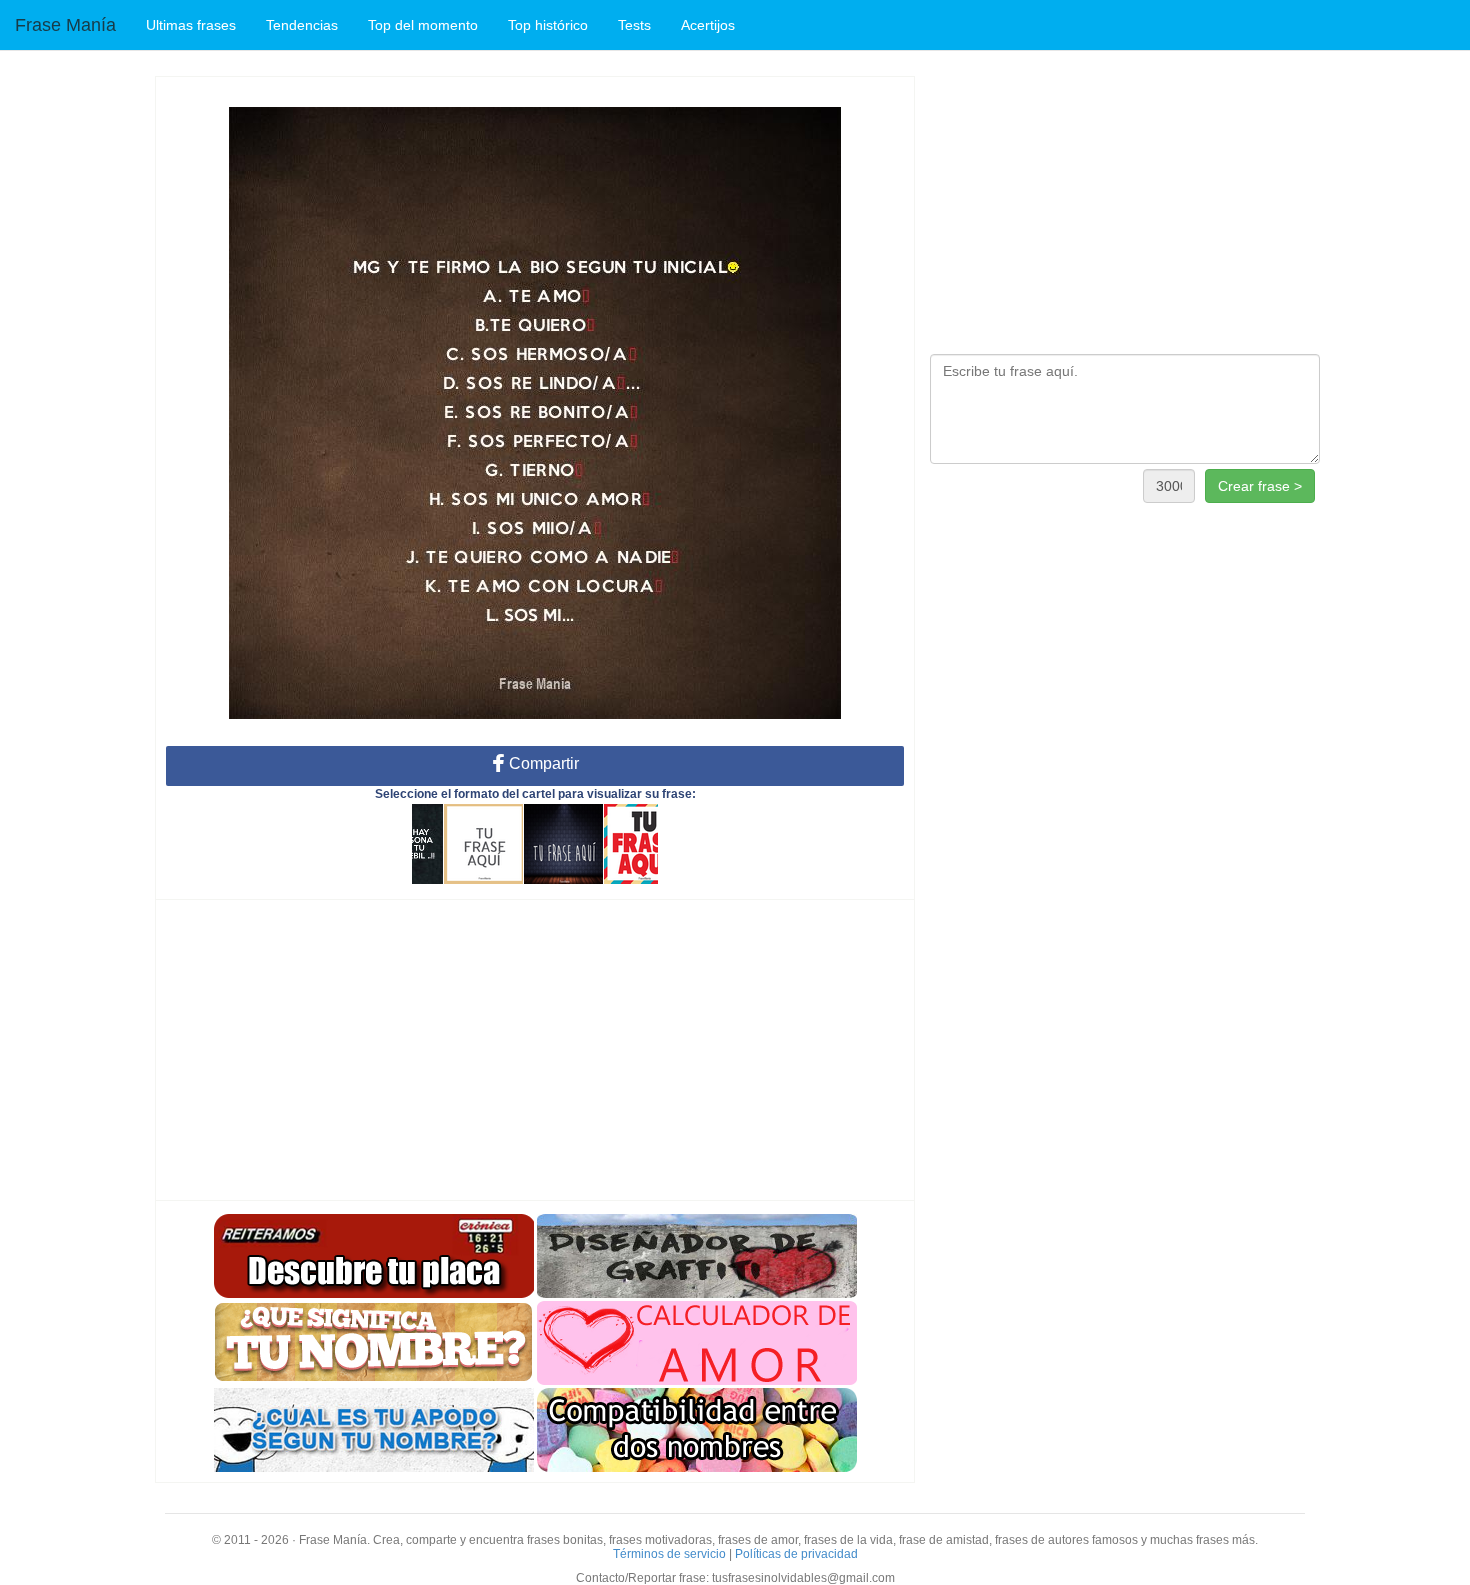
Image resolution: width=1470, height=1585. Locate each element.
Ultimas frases (191, 25)
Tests (634, 25)
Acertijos (708, 25)
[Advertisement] (535, 1050)
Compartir (542, 763)
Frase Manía (65, 25)
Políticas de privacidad (796, 1554)
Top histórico (548, 25)
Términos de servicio (669, 1554)
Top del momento (423, 25)
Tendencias (302, 25)
